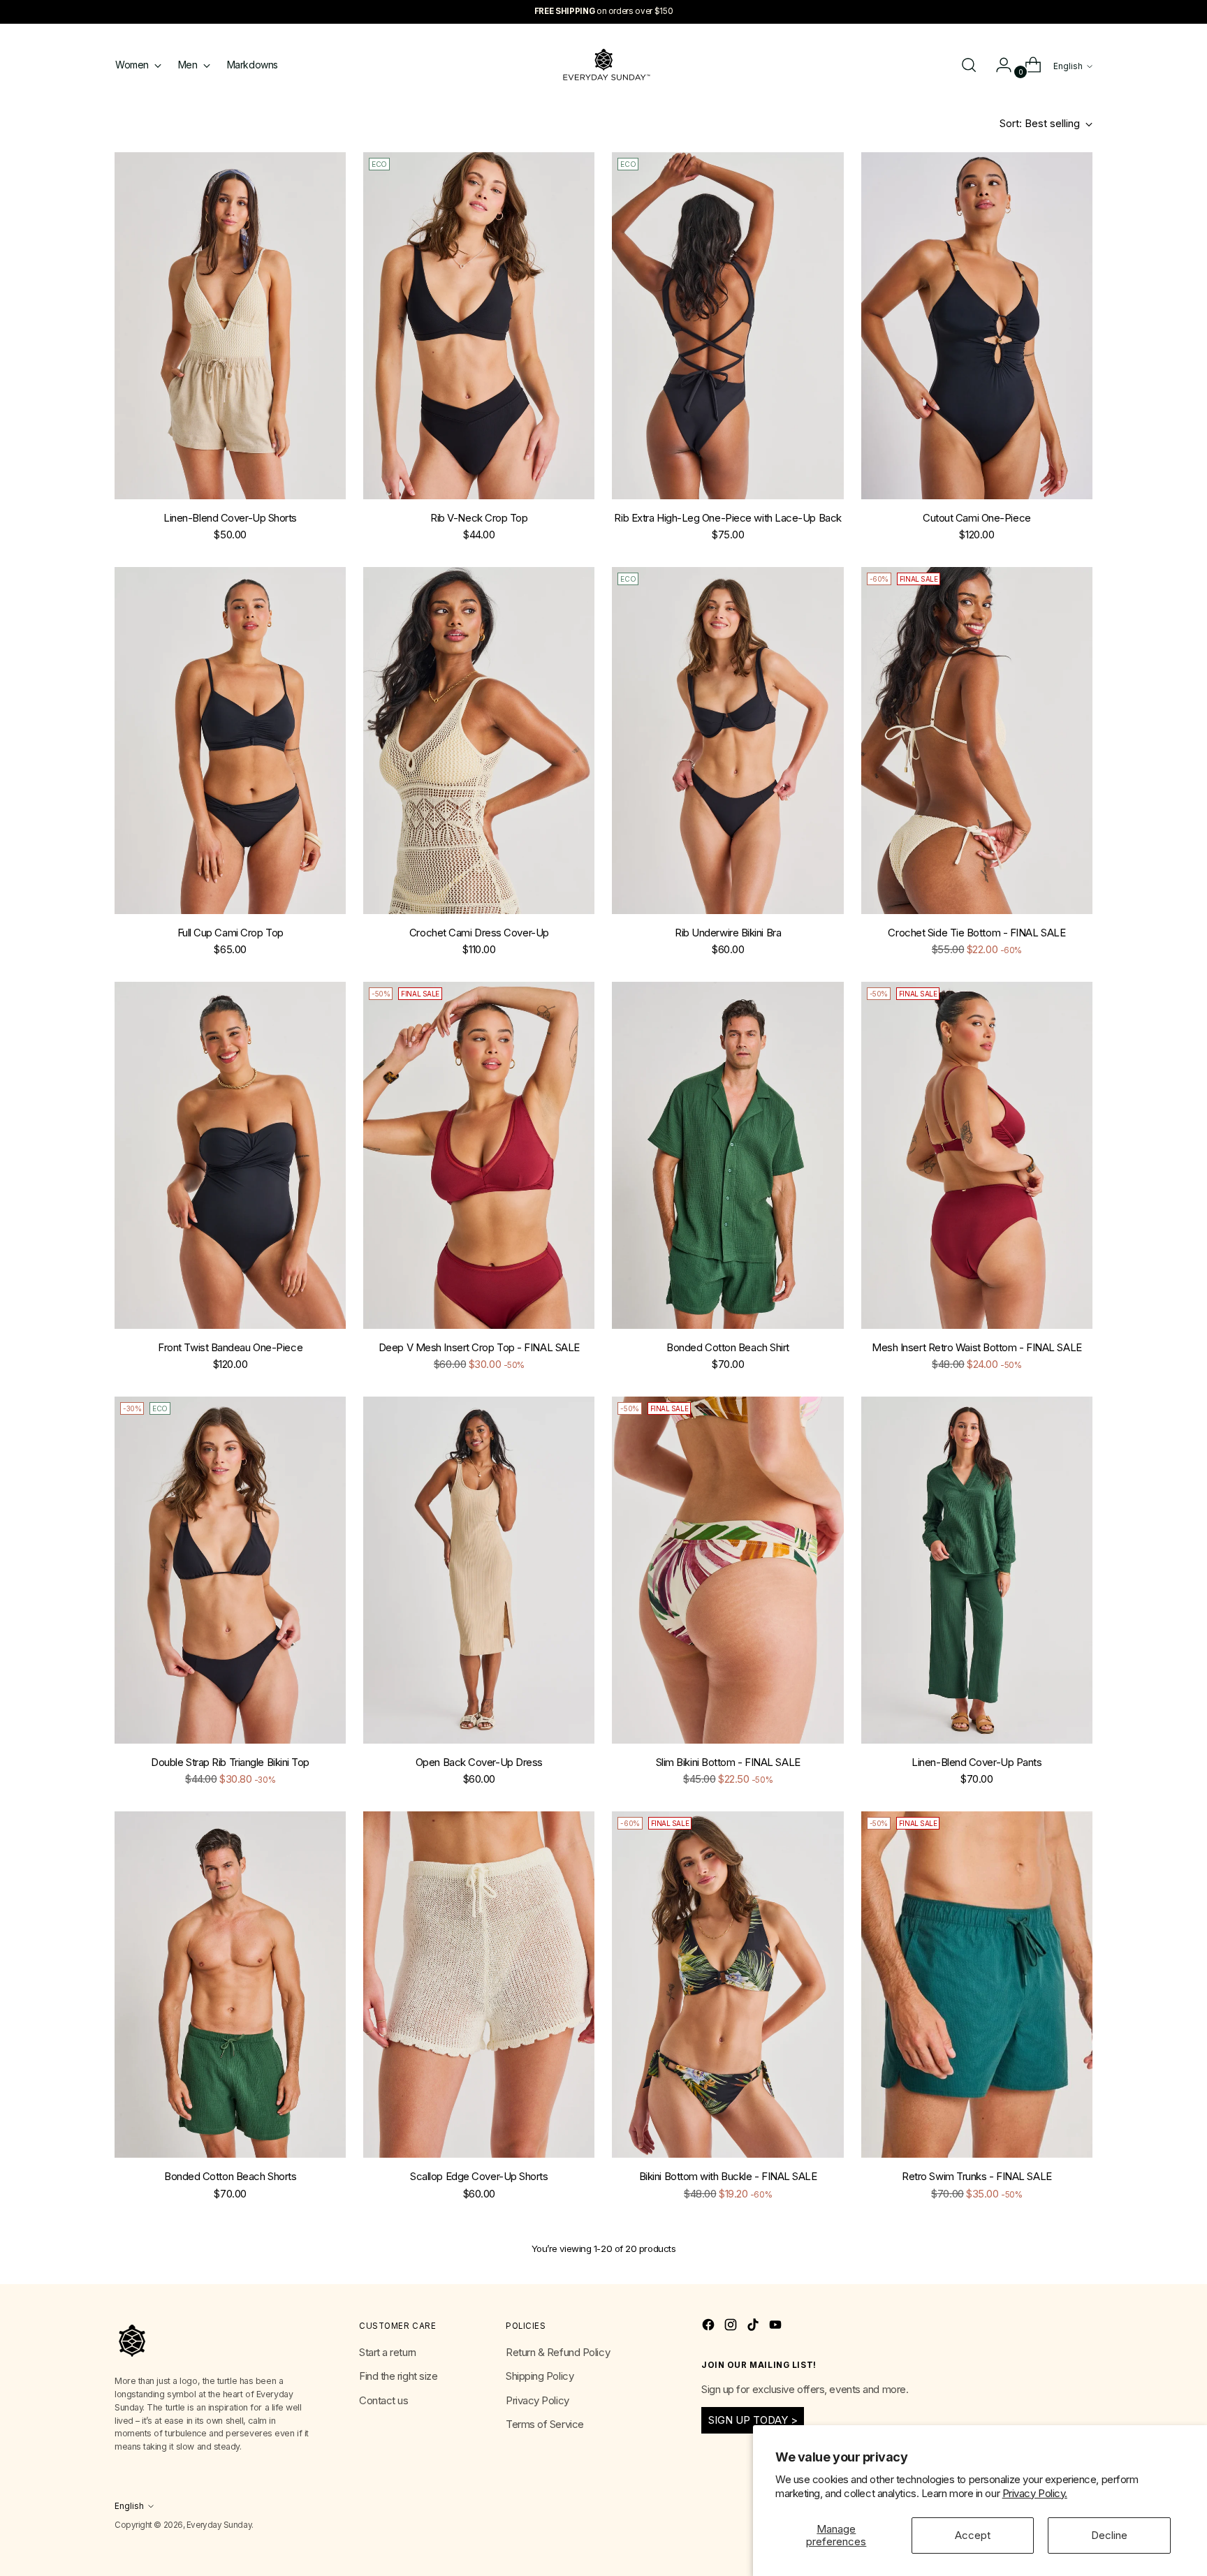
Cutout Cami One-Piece (977, 518)
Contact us (384, 2400)
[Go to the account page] (998, 65)
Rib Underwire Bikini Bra (728, 933)
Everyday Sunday (219, 2525)
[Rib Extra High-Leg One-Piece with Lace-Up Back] (727, 326)
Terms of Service (545, 2424)
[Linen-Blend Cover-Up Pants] (977, 1570)
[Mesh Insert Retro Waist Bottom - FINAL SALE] (977, 1155)
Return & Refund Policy (558, 2352)
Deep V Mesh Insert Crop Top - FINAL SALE (479, 1347)
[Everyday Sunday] (603, 65)
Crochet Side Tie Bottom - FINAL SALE (976, 933)
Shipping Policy (540, 2376)
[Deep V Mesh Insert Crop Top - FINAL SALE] (479, 1155)
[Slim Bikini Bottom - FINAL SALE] (727, 1570)
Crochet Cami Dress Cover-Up (479, 933)
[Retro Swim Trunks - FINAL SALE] (977, 1985)
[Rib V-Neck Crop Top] (479, 326)
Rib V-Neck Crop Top (479, 518)
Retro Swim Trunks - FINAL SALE (977, 2176)
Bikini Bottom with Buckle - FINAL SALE (728, 2176)
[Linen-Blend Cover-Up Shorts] (230, 326)
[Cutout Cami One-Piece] (977, 326)
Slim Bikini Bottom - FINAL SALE (728, 1762)
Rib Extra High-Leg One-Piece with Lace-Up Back (727, 518)
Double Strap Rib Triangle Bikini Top (230, 1762)
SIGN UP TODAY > (753, 2420)
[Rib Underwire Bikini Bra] (727, 741)
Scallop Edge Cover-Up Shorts (479, 2176)
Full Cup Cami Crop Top (231, 933)
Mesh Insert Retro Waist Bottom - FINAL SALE (977, 1347)
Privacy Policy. (1035, 2493)
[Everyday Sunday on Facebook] (710, 2327)
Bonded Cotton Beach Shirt (728, 1347)
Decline (1109, 2535)
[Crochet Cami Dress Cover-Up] (479, 741)
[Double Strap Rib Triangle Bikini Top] (230, 1570)
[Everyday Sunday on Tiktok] (754, 2327)
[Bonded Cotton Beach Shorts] (230, 1985)
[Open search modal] (969, 65)
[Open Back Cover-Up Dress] (479, 1570)
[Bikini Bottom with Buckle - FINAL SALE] (727, 1985)
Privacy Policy (537, 2400)
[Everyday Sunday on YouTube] (777, 2327)
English (1068, 66)
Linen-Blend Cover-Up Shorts (230, 518)
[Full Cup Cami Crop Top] (230, 741)
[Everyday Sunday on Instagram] (732, 2327)
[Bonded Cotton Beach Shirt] (727, 1155)
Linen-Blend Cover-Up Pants (976, 1762)
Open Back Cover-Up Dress (479, 1762)
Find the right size (398, 2376)
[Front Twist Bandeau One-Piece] (230, 1155)
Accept (973, 2535)
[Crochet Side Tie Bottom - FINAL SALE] (977, 741)
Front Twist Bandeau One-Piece (230, 1347)
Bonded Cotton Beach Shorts (230, 2176)
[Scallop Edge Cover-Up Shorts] (479, 1985)
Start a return (388, 2352)
